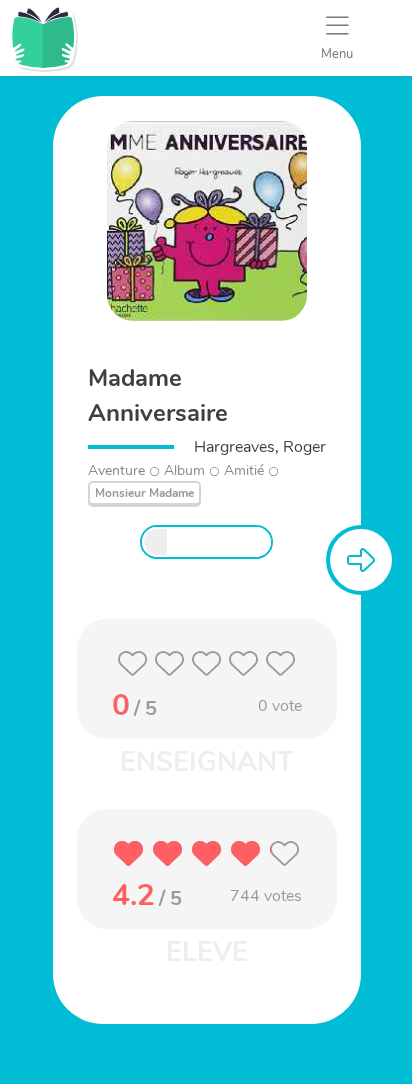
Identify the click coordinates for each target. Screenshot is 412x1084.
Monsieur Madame (144, 493)
